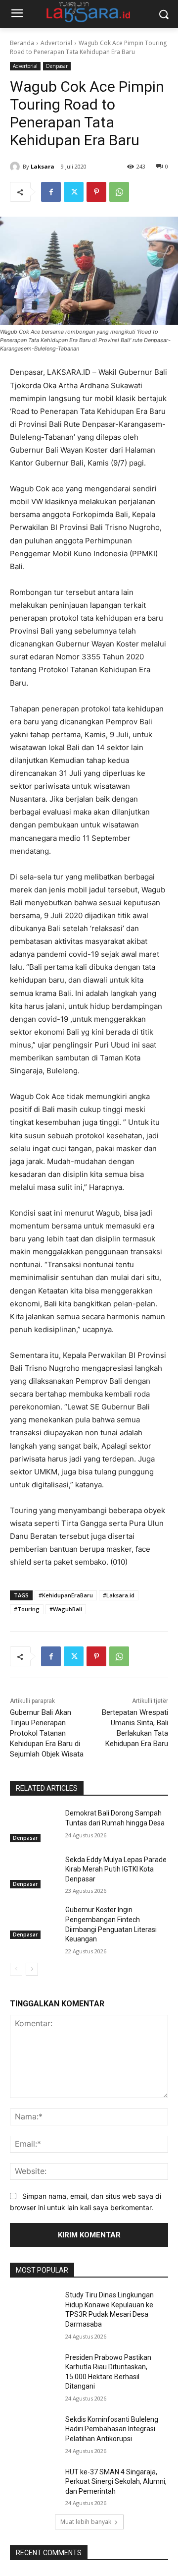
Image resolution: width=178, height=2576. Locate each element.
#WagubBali (66, 1609)
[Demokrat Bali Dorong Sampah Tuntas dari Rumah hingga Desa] (34, 1825)
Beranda (22, 43)
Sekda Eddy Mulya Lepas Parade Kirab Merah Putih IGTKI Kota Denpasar (116, 1869)
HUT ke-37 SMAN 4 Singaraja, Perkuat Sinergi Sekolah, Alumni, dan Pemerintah (116, 2482)
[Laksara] (16, 167)
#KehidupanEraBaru (66, 1595)
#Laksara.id (119, 1595)
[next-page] (32, 1969)
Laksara (43, 166)
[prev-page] (16, 1969)
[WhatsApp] (119, 192)
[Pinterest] (96, 192)
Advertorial (56, 43)
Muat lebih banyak (86, 2522)
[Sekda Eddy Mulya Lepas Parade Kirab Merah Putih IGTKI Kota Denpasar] (34, 1872)
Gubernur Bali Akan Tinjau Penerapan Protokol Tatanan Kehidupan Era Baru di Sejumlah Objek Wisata (47, 1733)
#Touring (27, 1609)
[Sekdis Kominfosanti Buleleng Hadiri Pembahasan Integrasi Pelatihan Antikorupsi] (34, 2431)
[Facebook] (51, 192)
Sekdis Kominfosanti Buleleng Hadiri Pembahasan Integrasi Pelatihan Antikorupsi (112, 2429)
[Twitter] (74, 192)
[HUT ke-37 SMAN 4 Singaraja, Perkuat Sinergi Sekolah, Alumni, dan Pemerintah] (34, 2484)
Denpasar (57, 66)
